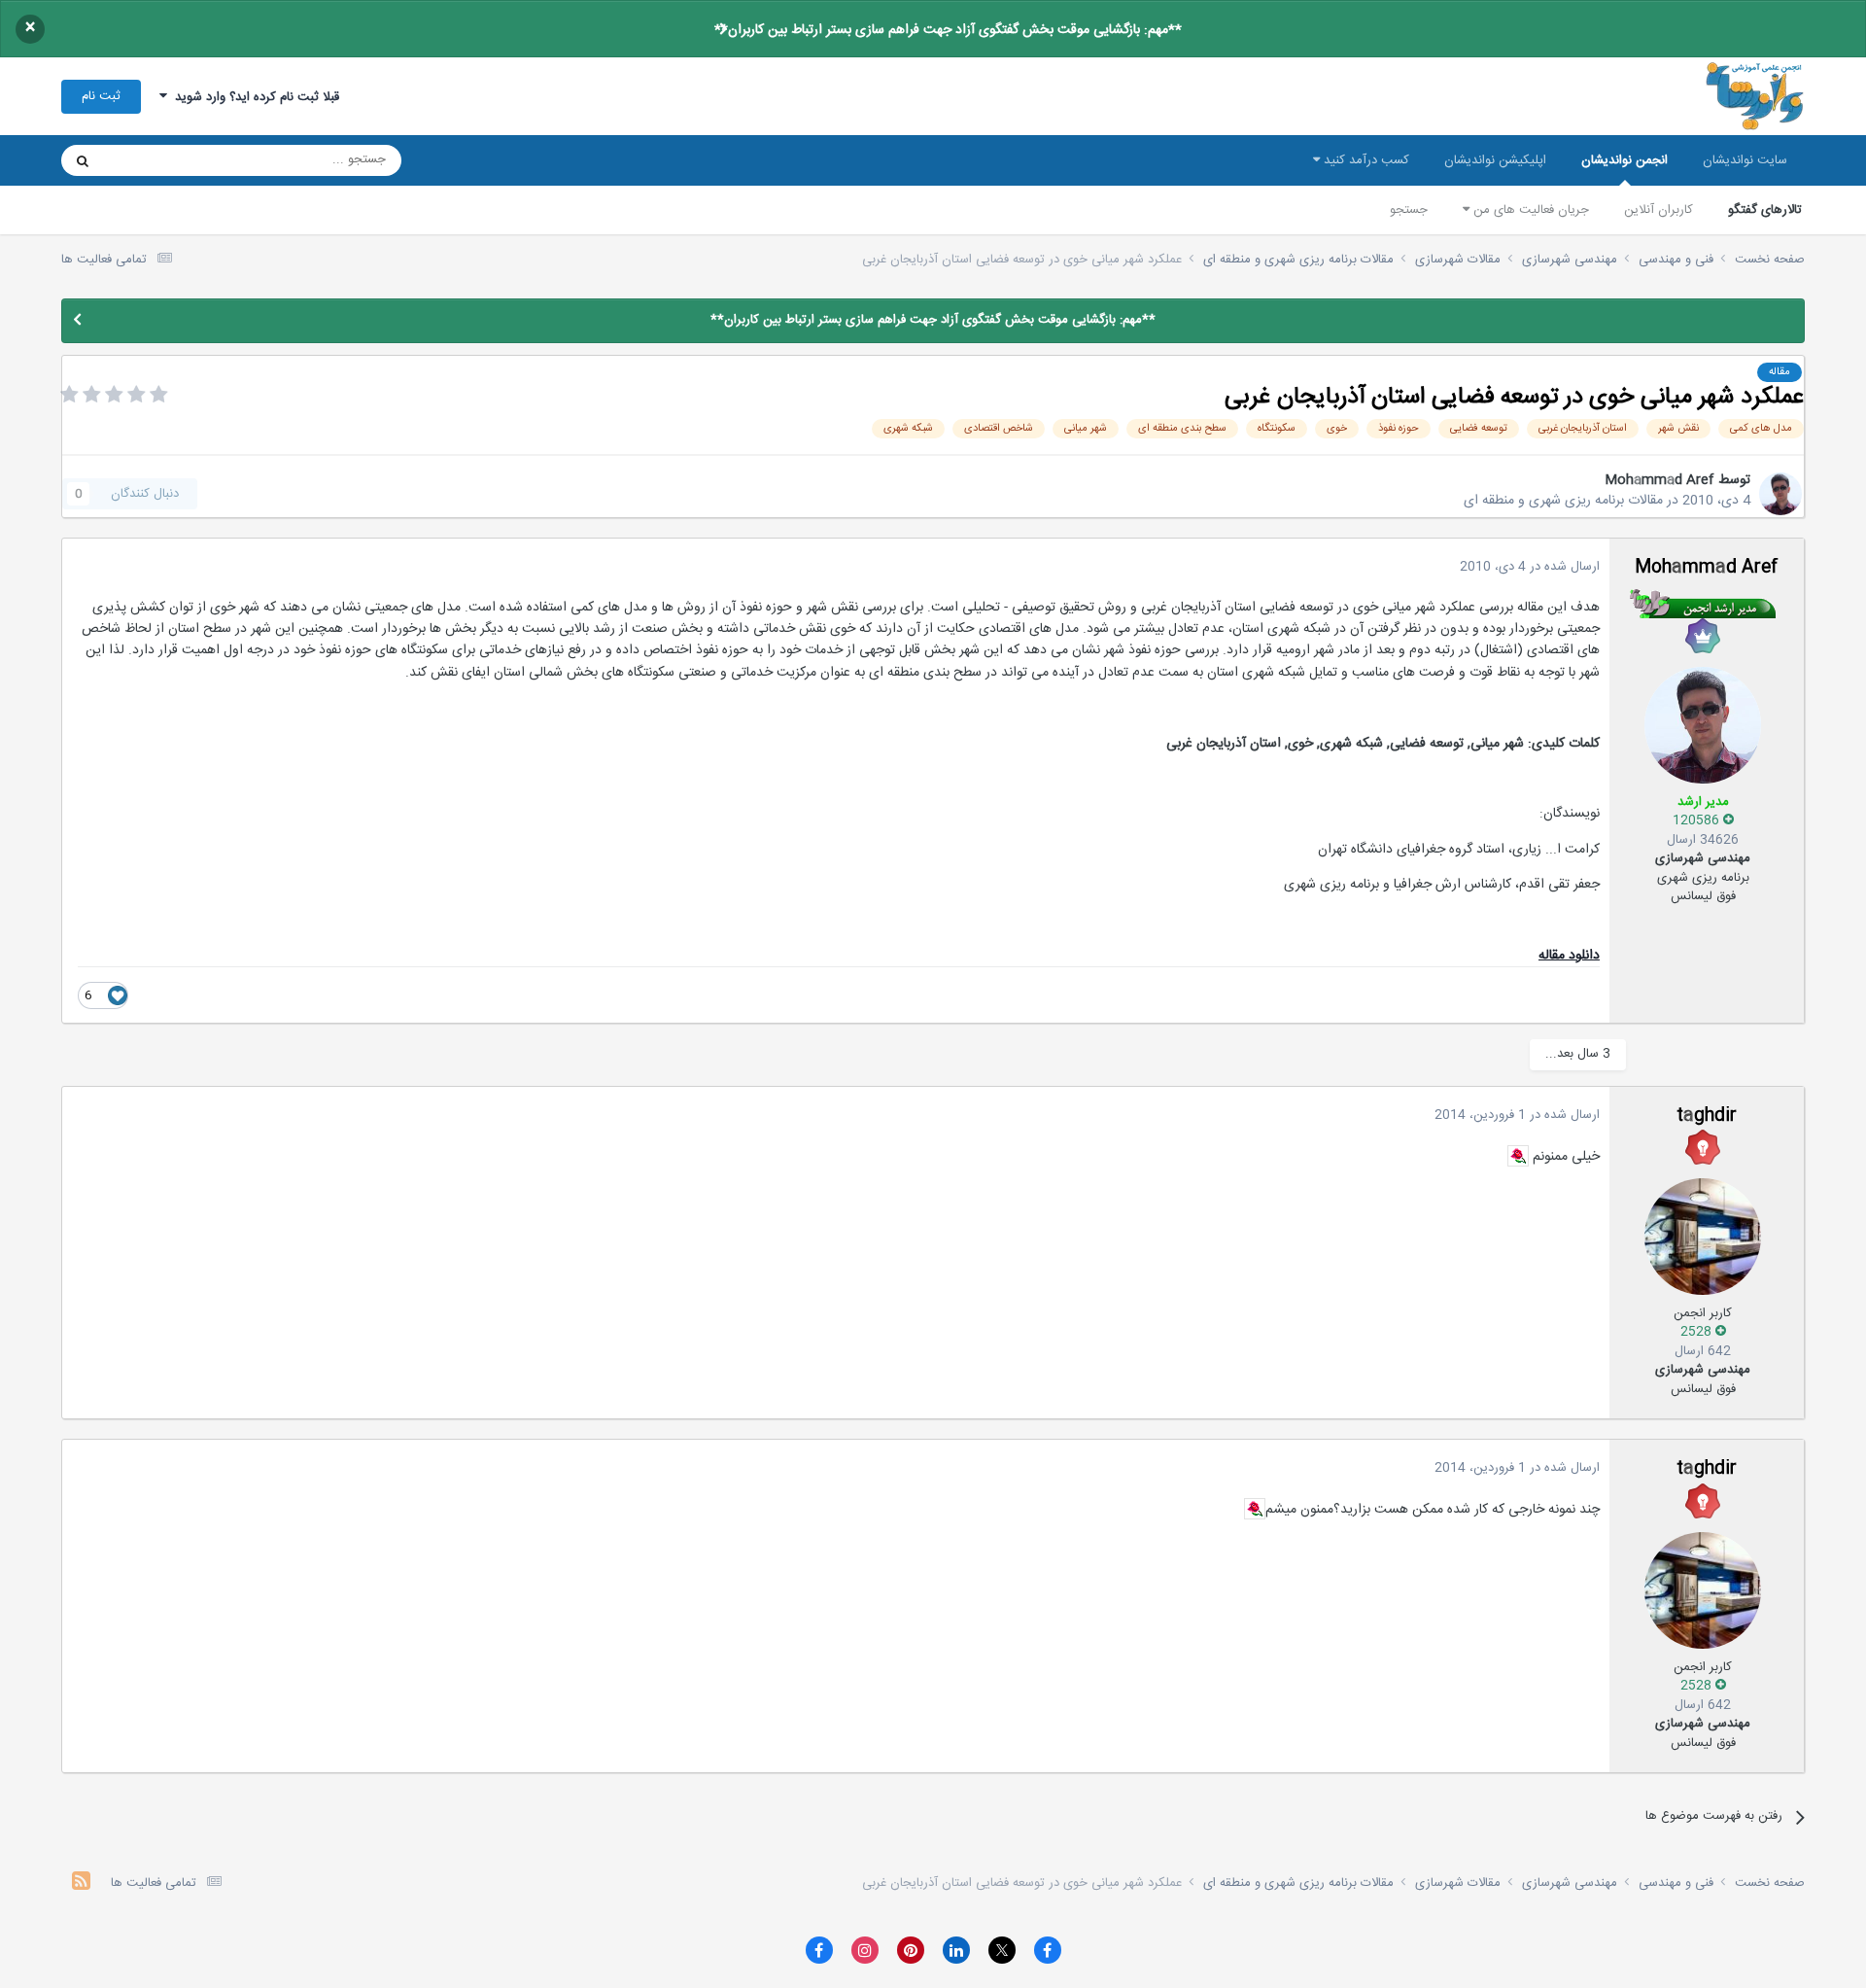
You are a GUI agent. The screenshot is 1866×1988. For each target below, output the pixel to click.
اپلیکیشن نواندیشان (1495, 160)
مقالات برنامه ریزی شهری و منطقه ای (1563, 501)
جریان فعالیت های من (1529, 210)
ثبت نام (101, 96)
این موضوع (157, 160)
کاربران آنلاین (1659, 210)
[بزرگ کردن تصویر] (1518, 1156)
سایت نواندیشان (1745, 160)
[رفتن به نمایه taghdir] (1703, 1237)
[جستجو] (83, 160)
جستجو (1409, 210)
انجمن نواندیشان (1624, 160)
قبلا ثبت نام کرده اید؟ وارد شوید (253, 97)
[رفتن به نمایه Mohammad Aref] (1780, 494)
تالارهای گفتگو (1765, 210)
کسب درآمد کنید (1365, 160)
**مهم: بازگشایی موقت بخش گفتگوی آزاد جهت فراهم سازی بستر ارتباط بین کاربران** (948, 30)
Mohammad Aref (1659, 480)
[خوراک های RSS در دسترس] (81, 1883)
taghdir (1707, 1116)
